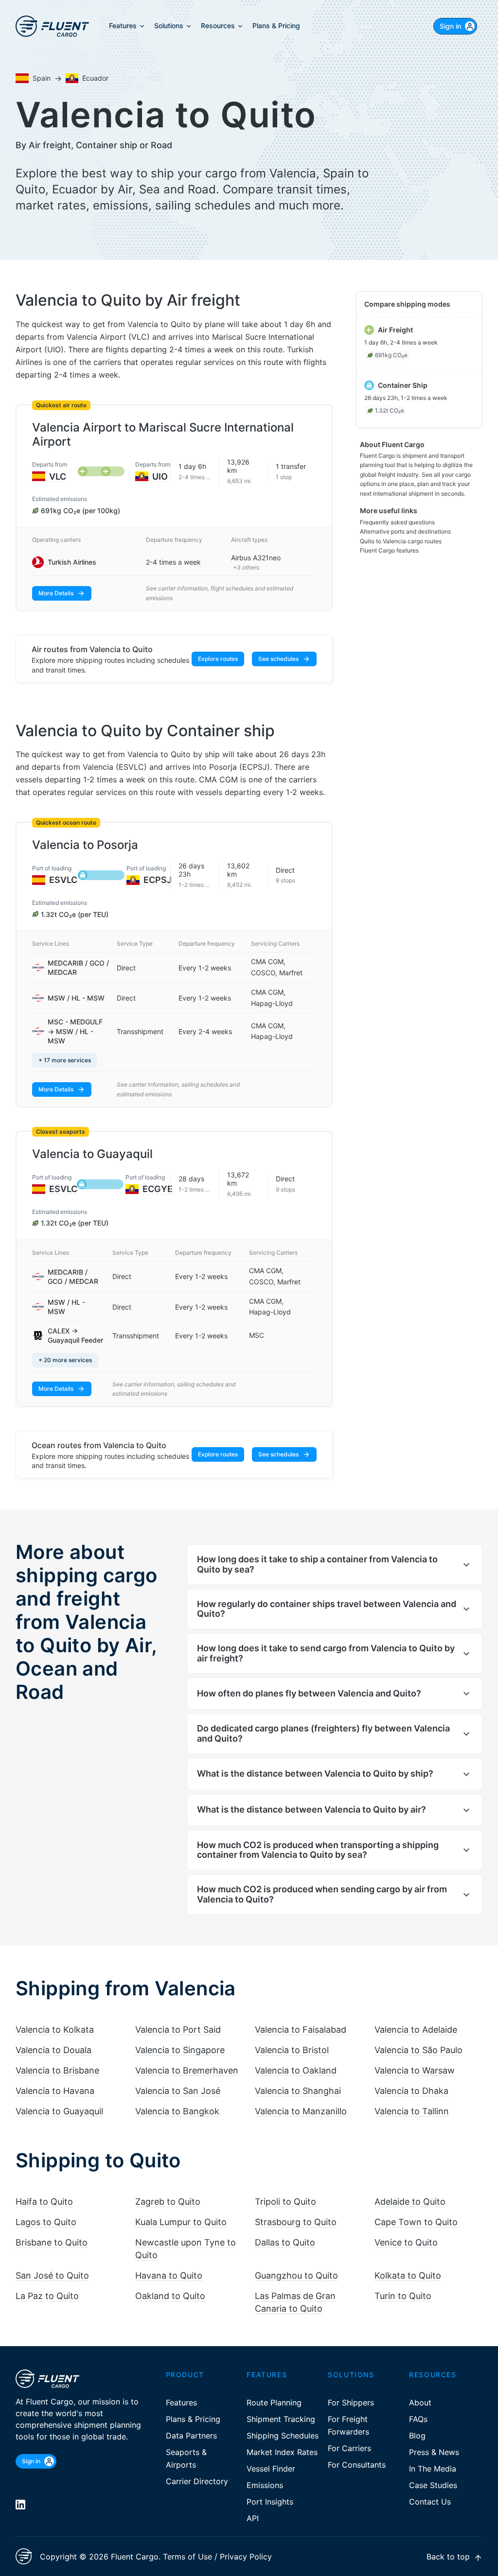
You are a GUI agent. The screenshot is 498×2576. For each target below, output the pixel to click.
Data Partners (191, 2436)
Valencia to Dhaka (411, 2091)
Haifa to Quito (44, 2202)
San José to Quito (52, 2275)
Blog (417, 2436)
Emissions (265, 2485)
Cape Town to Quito (416, 2222)
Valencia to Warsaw (415, 2070)
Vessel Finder (271, 2469)
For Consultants (357, 2465)
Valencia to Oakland (296, 2070)
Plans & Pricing (193, 2419)
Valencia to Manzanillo (301, 2111)
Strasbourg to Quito (296, 2222)
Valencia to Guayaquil (59, 2111)
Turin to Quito (403, 2296)
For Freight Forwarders (348, 2425)
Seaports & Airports (186, 2458)
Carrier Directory (197, 2481)
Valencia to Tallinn (412, 2111)
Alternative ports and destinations (405, 531)
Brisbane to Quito (52, 2242)
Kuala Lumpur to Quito (181, 2222)
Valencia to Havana (55, 2091)
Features (181, 2403)
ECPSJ (158, 880)
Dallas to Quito (285, 2242)
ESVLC (63, 880)
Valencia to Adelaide (416, 2030)
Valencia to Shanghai (298, 2091)
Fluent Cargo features (389, 550)
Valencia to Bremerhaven (187, 2070)
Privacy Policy (246, 2557)
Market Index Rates (282, 2452)
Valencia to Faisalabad (301, 2030)
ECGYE (158, 1189)
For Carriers (349, 2448)
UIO (160, 476)
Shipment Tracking (281, 2419)
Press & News (434, 2452)
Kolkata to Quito (408, 2275)
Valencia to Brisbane (57, 2070)
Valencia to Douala (53, 2050)
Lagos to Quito (46, 2222)
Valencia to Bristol (292, 2050)
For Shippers (351, 2403)
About (420, 2403)
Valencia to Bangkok (177, 2111)
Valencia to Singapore (180, 2050)
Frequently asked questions (397, 522)
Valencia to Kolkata (55, 2030)
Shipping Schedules (283, 2436)
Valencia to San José (178, 2091)
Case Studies (433, 2485)
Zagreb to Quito (168, 2202)
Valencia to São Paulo (418, 2050)
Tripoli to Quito (285, 2202)
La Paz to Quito (47, 2296)
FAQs (418, 2419)
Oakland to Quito (170, 2296)
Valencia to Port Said (178, 2030)
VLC (58, 476)
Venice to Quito (406, 2242)
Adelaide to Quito (410, 2202)
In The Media (433, 2469)
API (253, 2518)
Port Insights (270, 2502)
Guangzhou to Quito (296, 2275)
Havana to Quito (169, 2275)
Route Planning (274, 2403)
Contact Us (430, 2502)
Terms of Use (187, 2557)
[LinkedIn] (20, 2505)
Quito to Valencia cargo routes (401, 541)
